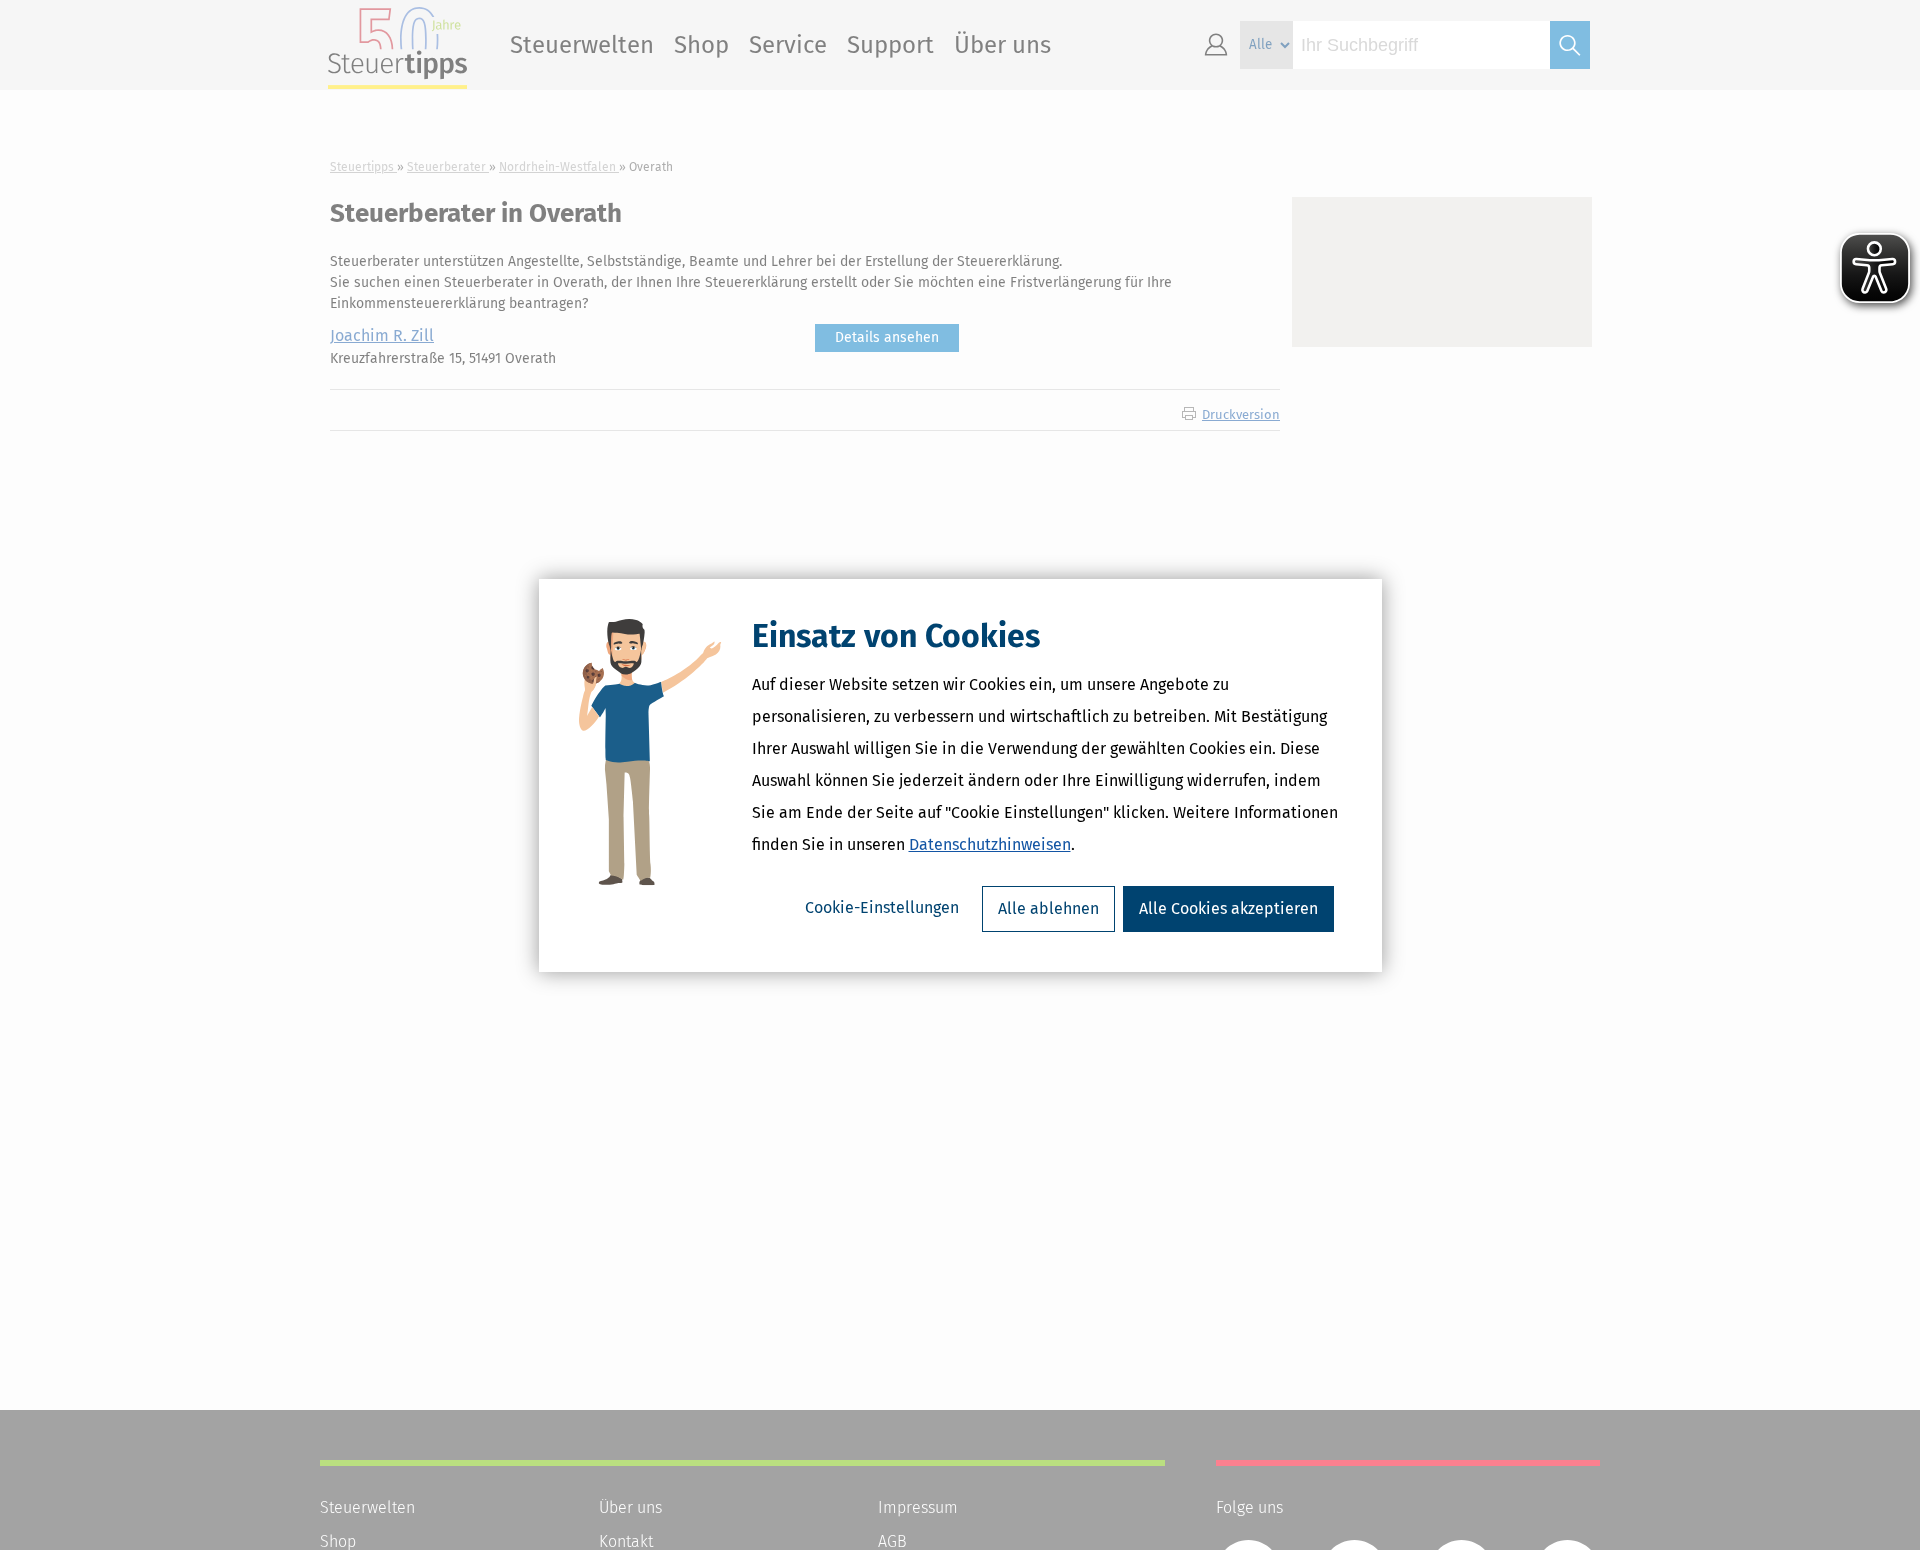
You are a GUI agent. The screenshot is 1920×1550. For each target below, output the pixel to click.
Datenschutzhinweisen (990, 844)
